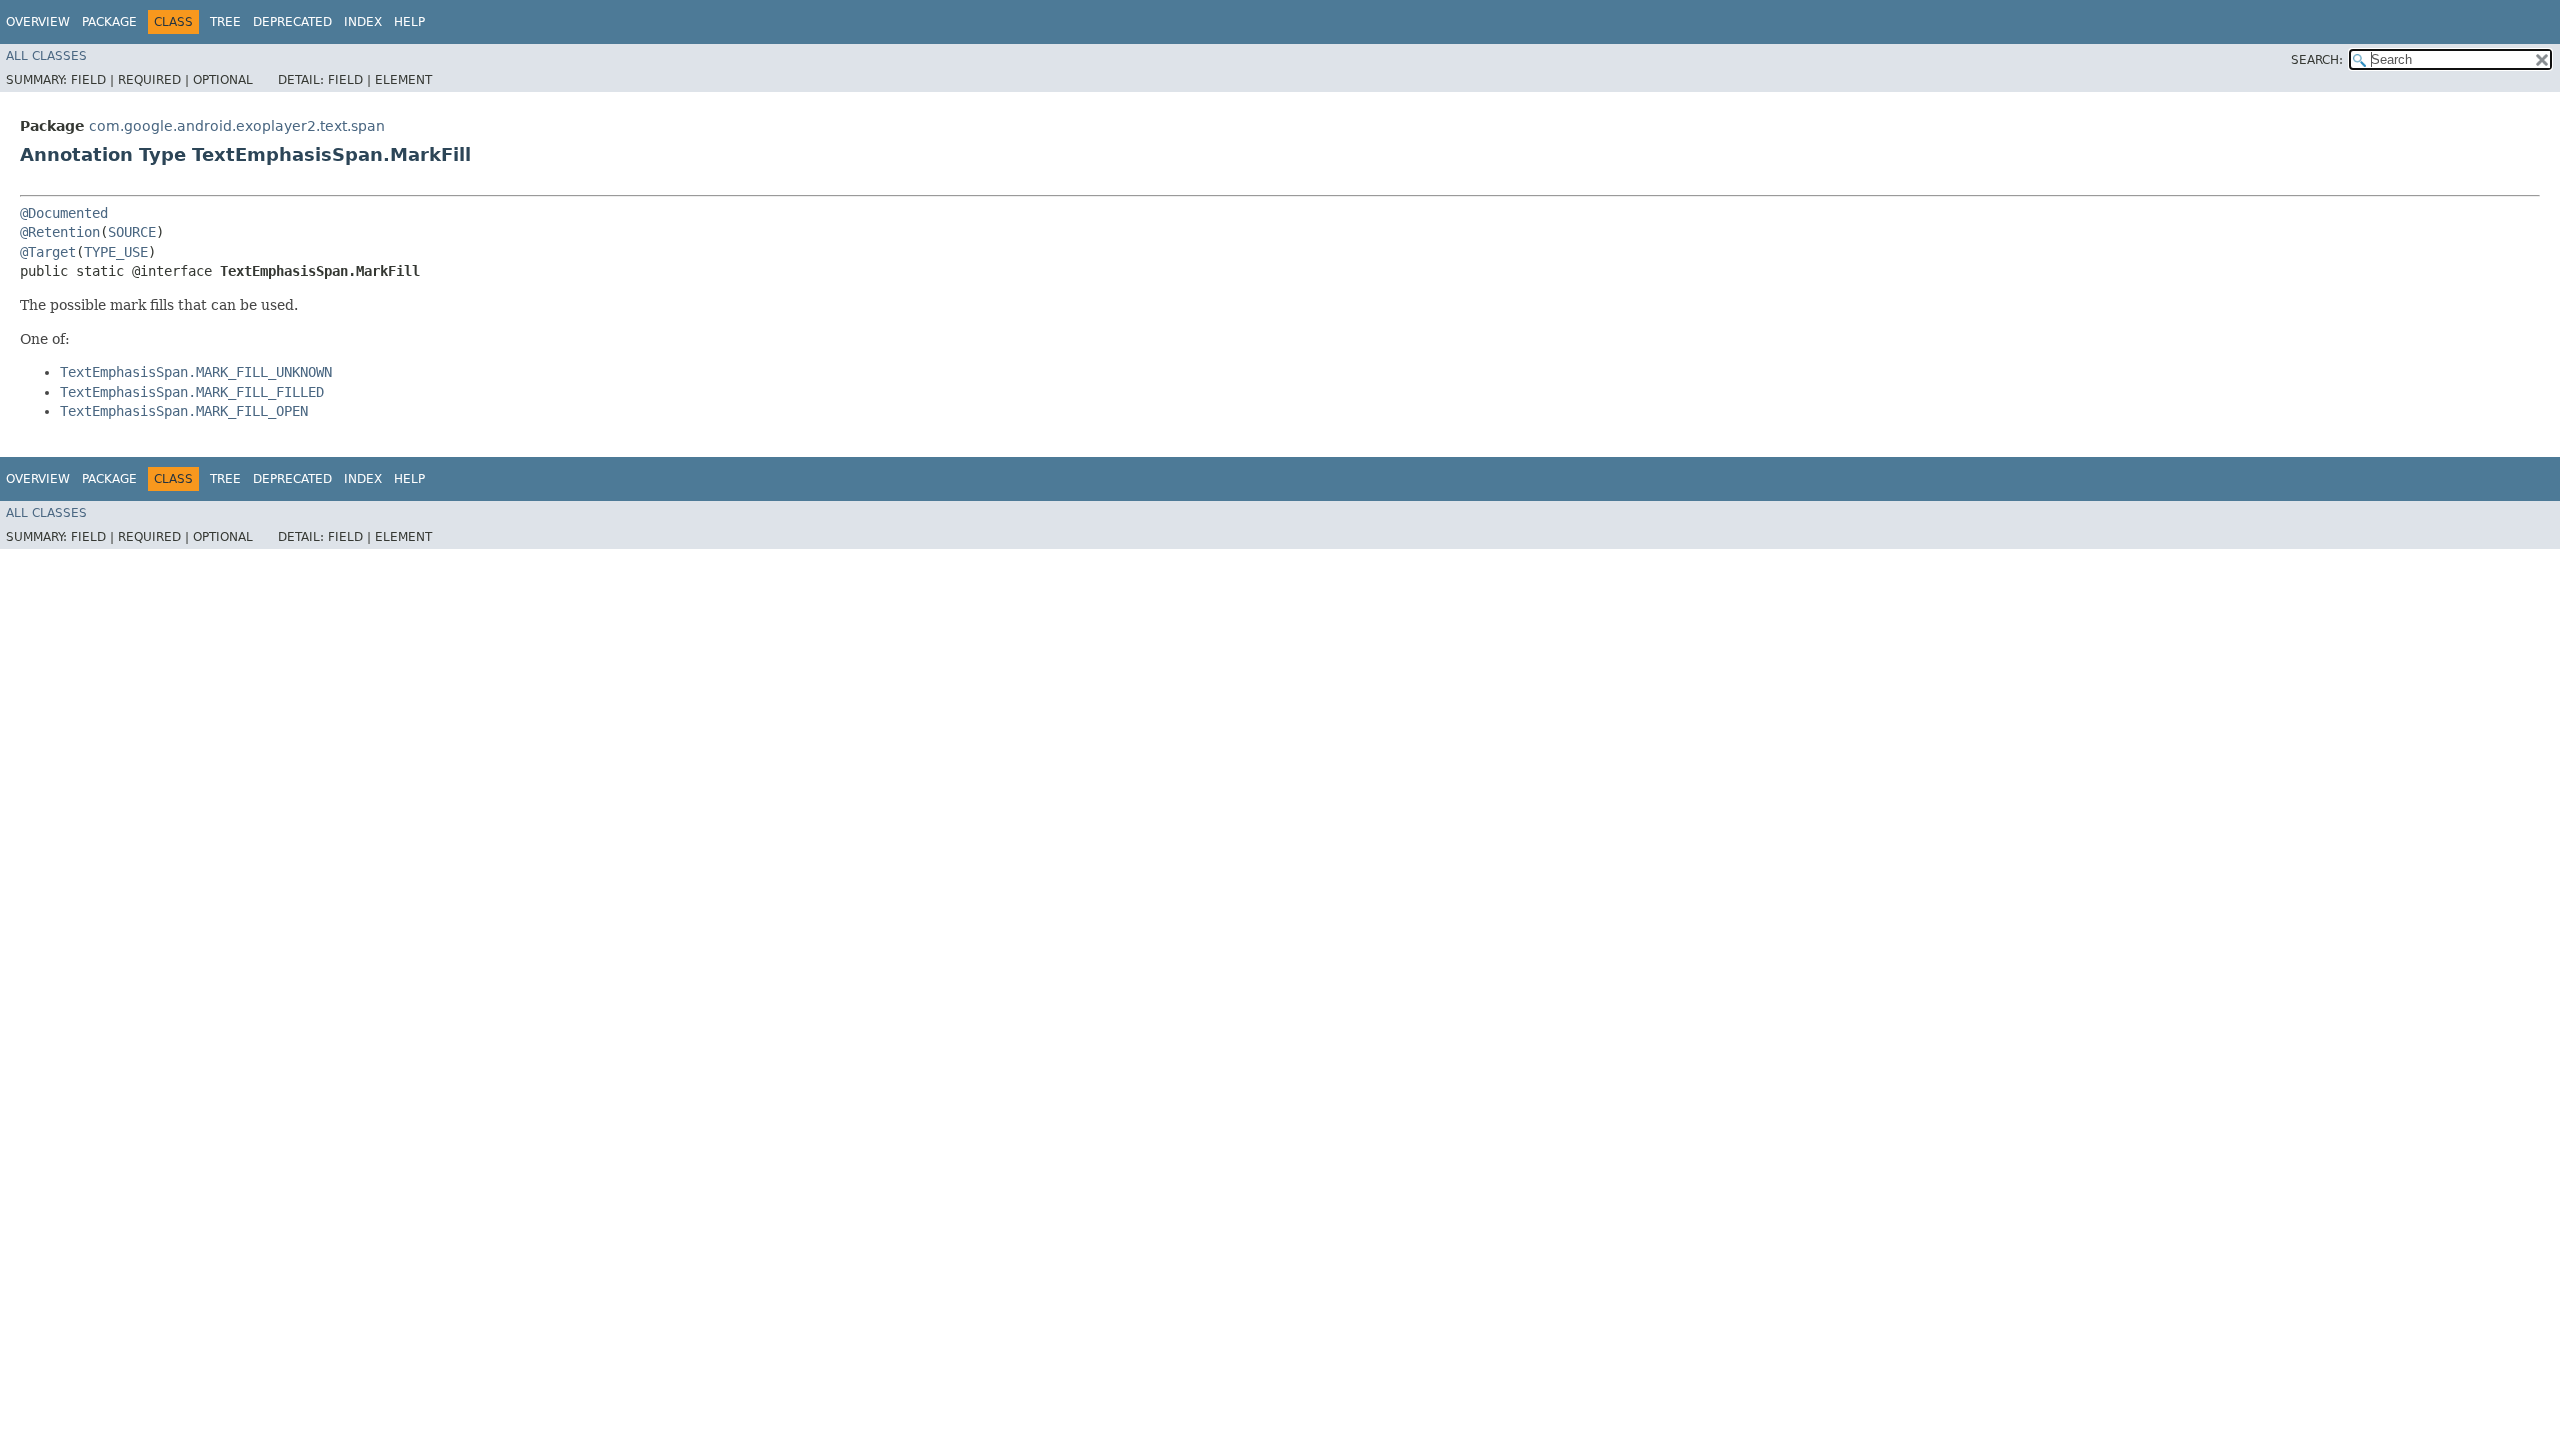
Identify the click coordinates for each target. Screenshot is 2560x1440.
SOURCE (132, 232)
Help (409, 22)
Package (109, 22)
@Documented (64, 213)
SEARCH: (2317, 60)
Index (363, 22)
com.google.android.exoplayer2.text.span (237, 126)
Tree (225, 22)
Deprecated (292, 22)
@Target (48, 252)
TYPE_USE (116, 252)
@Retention (60, 232)
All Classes (46, 56)
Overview (38, 22)
